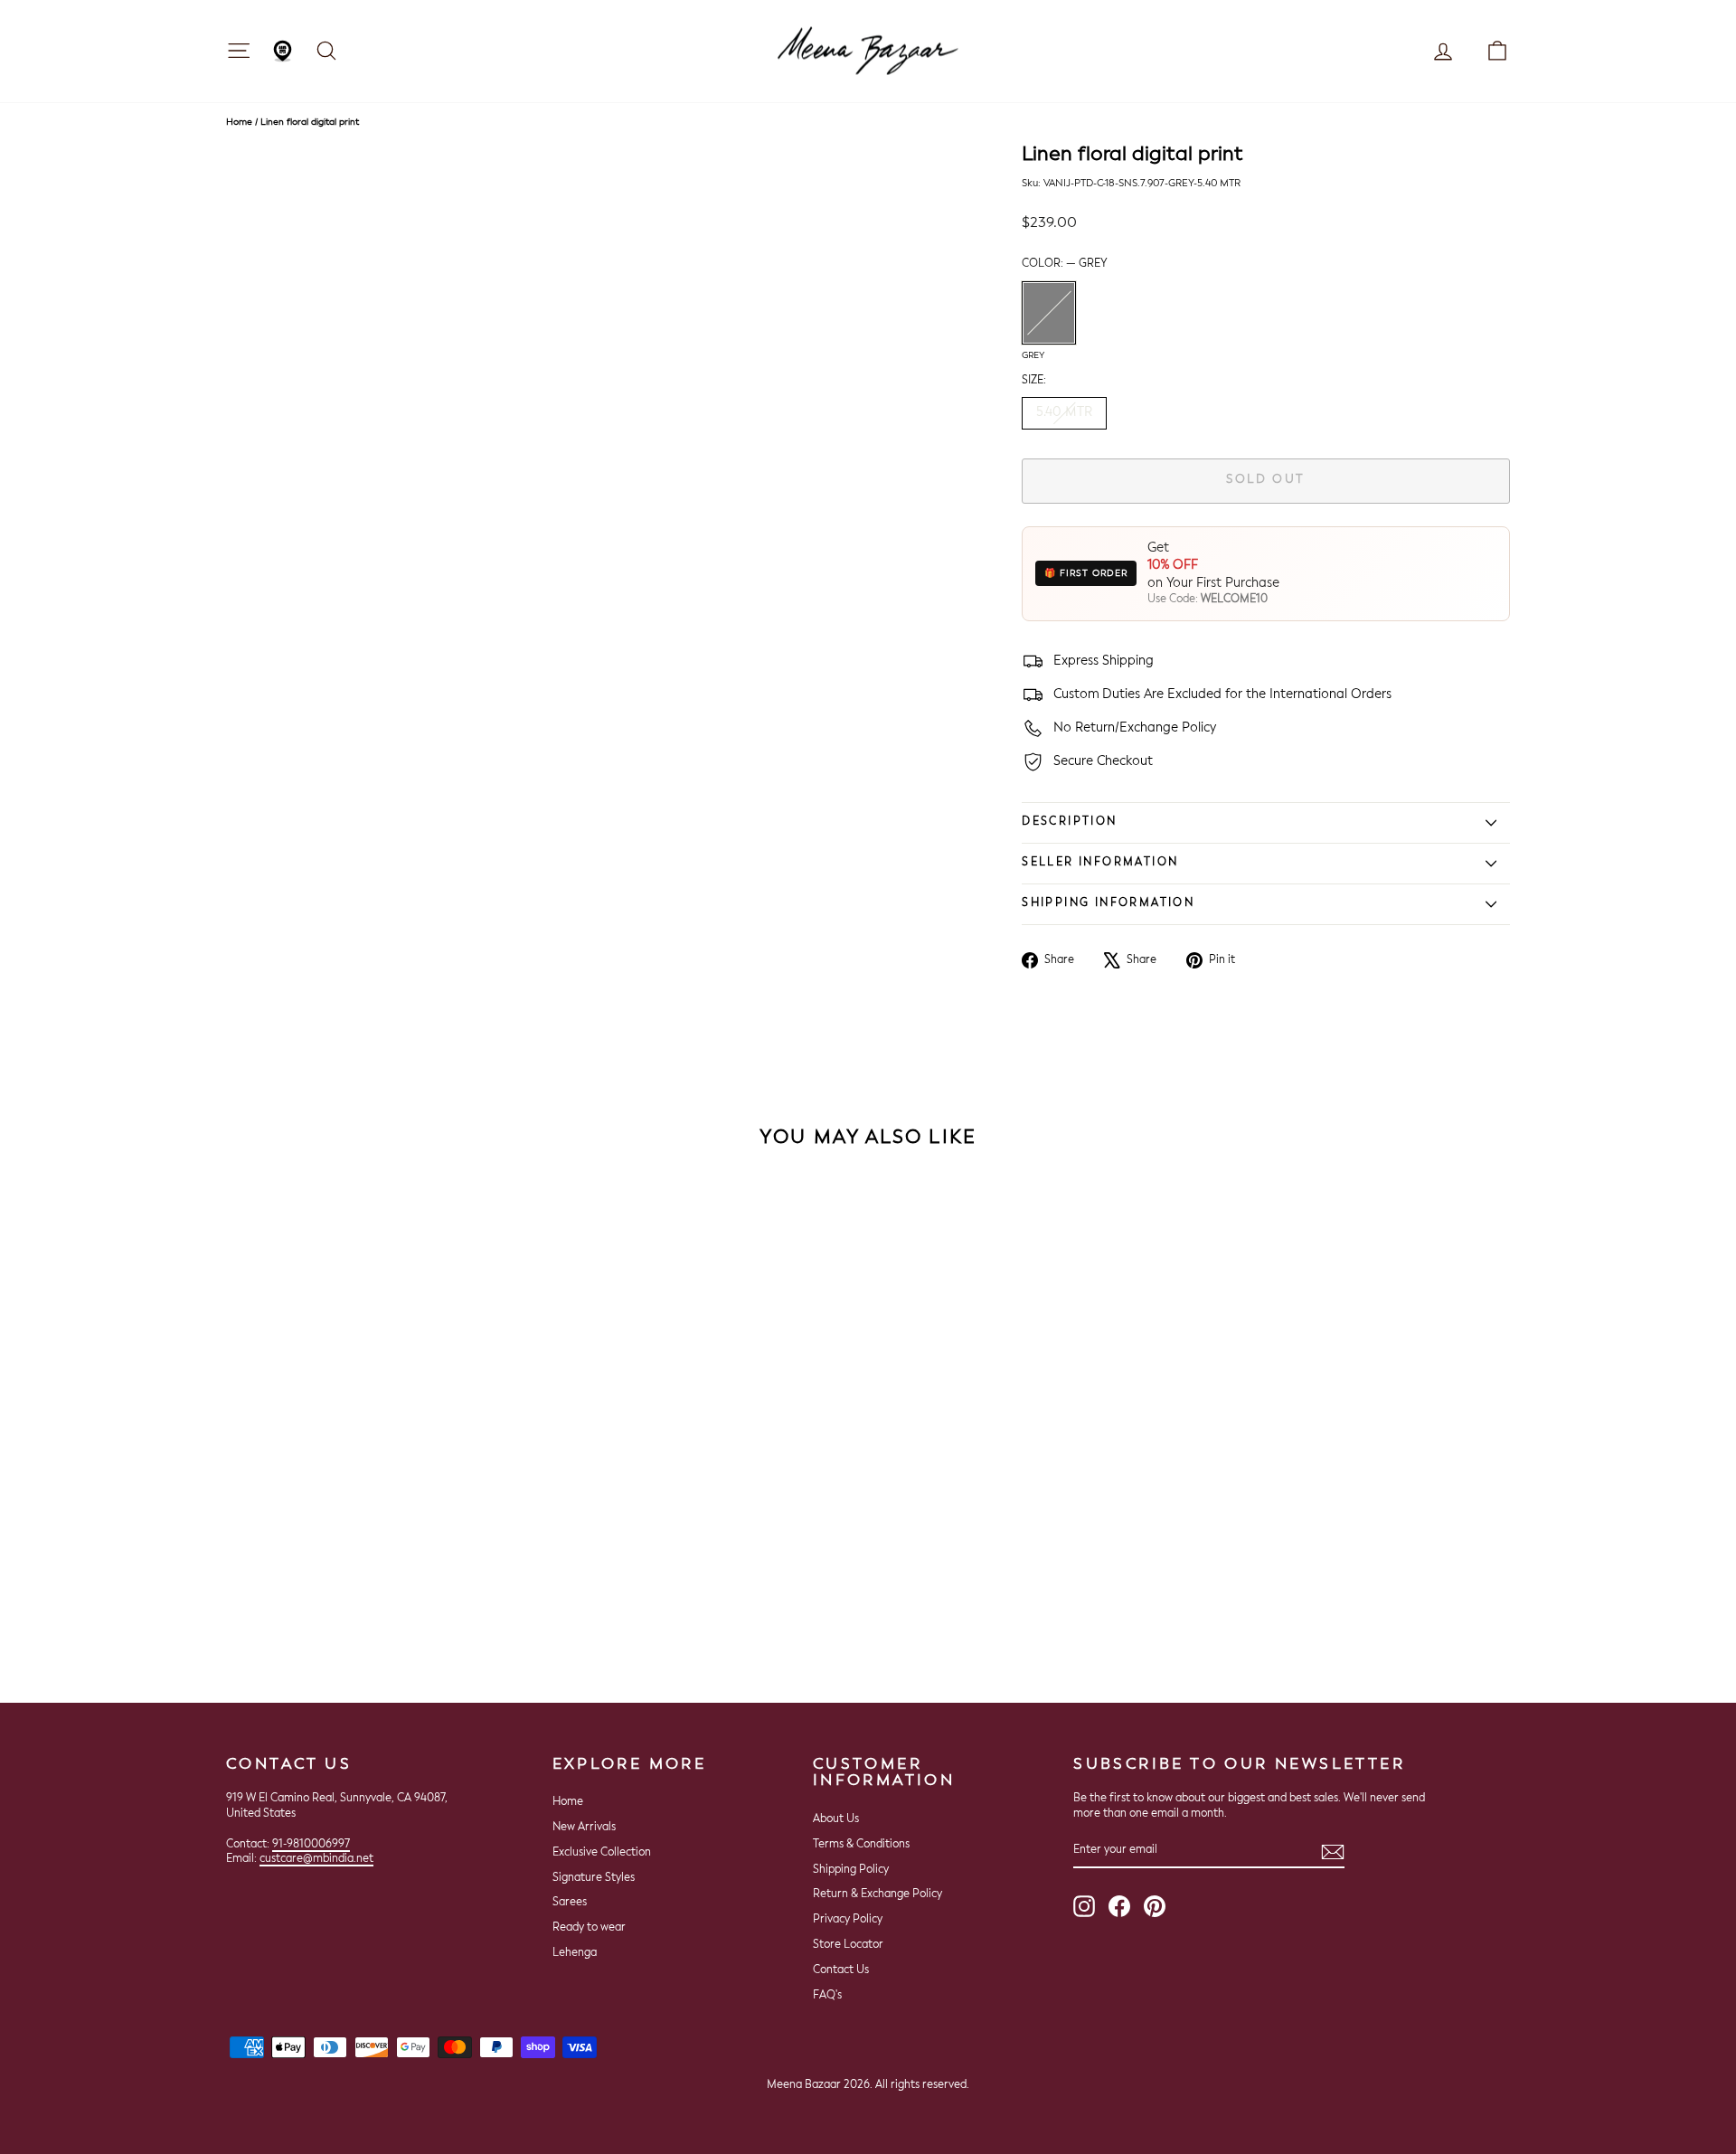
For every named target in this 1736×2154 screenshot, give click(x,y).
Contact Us (841, 1970)
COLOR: (1065, 264)
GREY (1049, 313)
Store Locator (848, 1945)
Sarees (570, 1903)
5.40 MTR (1064, 412)
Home (239, 122)
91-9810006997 (311, 1845)
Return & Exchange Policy (877, 1894)
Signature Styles (594, 1878)
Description (1069, 822)
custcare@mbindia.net (316, 1859)
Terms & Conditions (861, 1845)
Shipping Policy (851, 1870)
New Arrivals (584, 1828)
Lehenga (575, 1953)
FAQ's (827, 1996)
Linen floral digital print (310, 122)
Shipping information (1108, 903)
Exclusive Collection (602, 1853)
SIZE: (1034, 381)
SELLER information (1100, 863)
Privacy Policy (848, 1920)
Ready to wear (589, 1928)
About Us (836, 1819)
